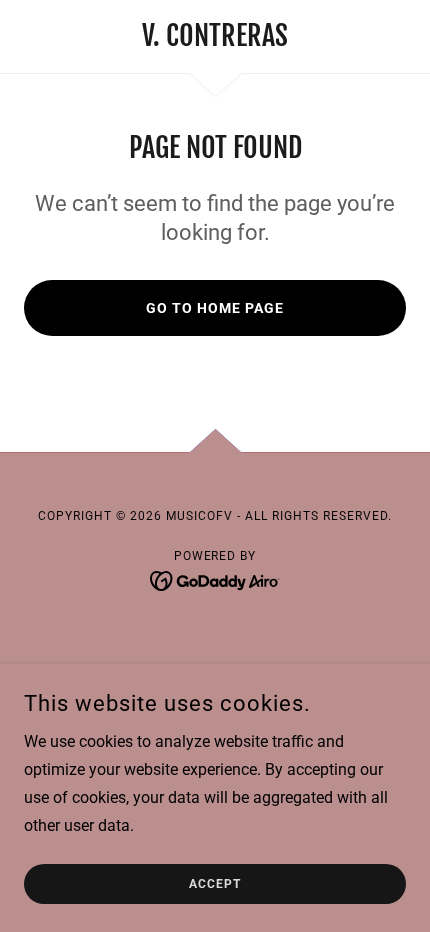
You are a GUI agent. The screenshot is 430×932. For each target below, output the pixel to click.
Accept (215, 884)
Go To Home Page (215, 308)
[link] (214, 36)
